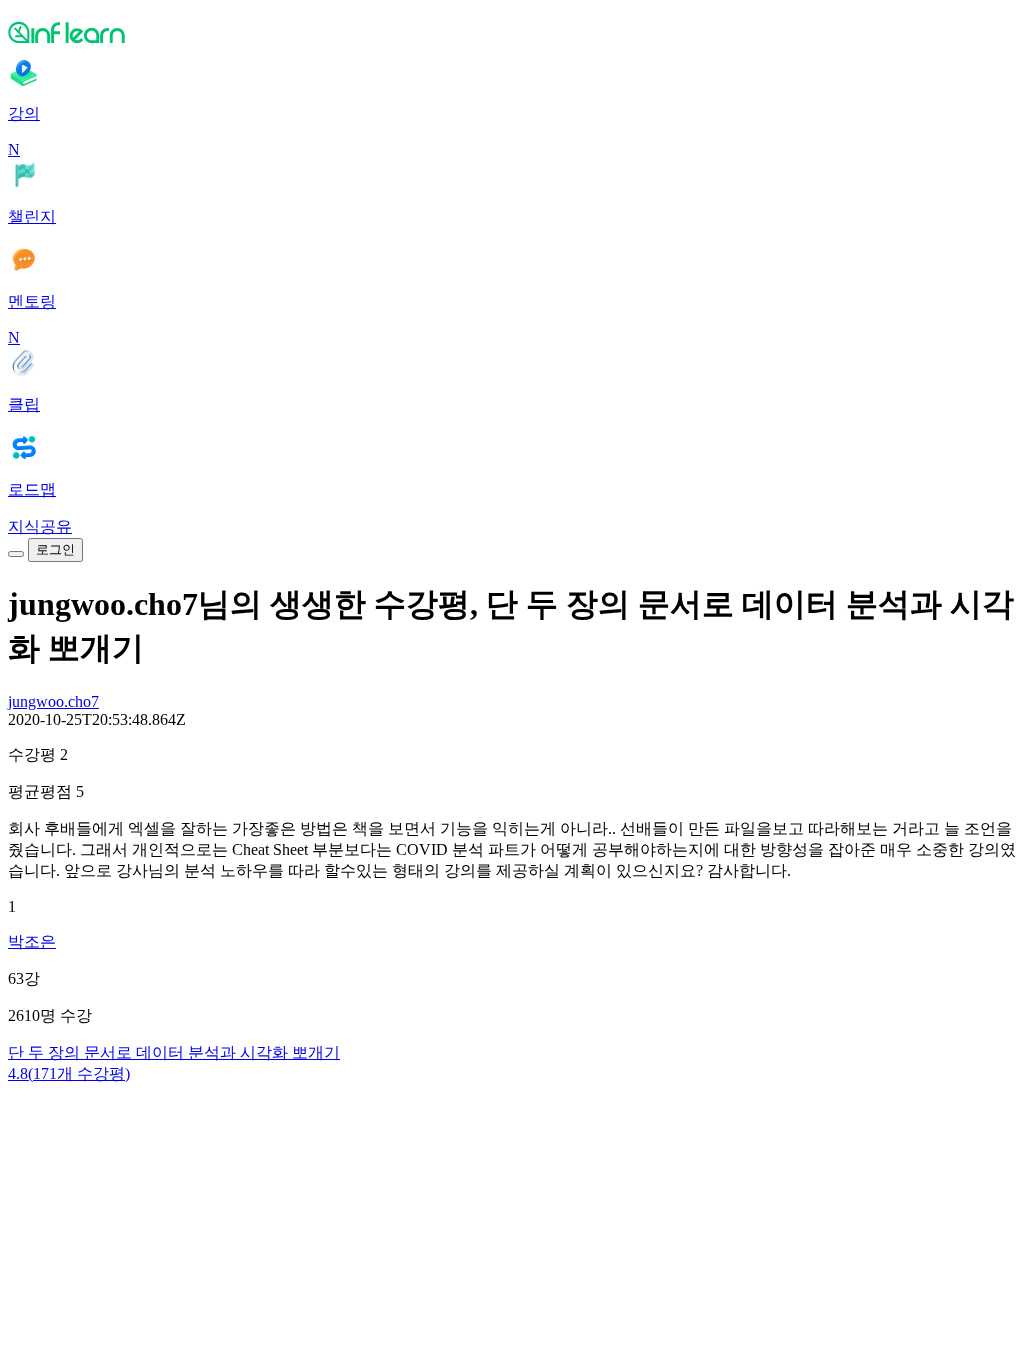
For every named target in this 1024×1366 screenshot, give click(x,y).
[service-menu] (16, 554)
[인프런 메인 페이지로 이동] (512, 32)
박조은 (32, 941)
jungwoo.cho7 (53, 701)
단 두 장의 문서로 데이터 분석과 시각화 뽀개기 (174, 1052)
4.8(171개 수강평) (69, 1073)
